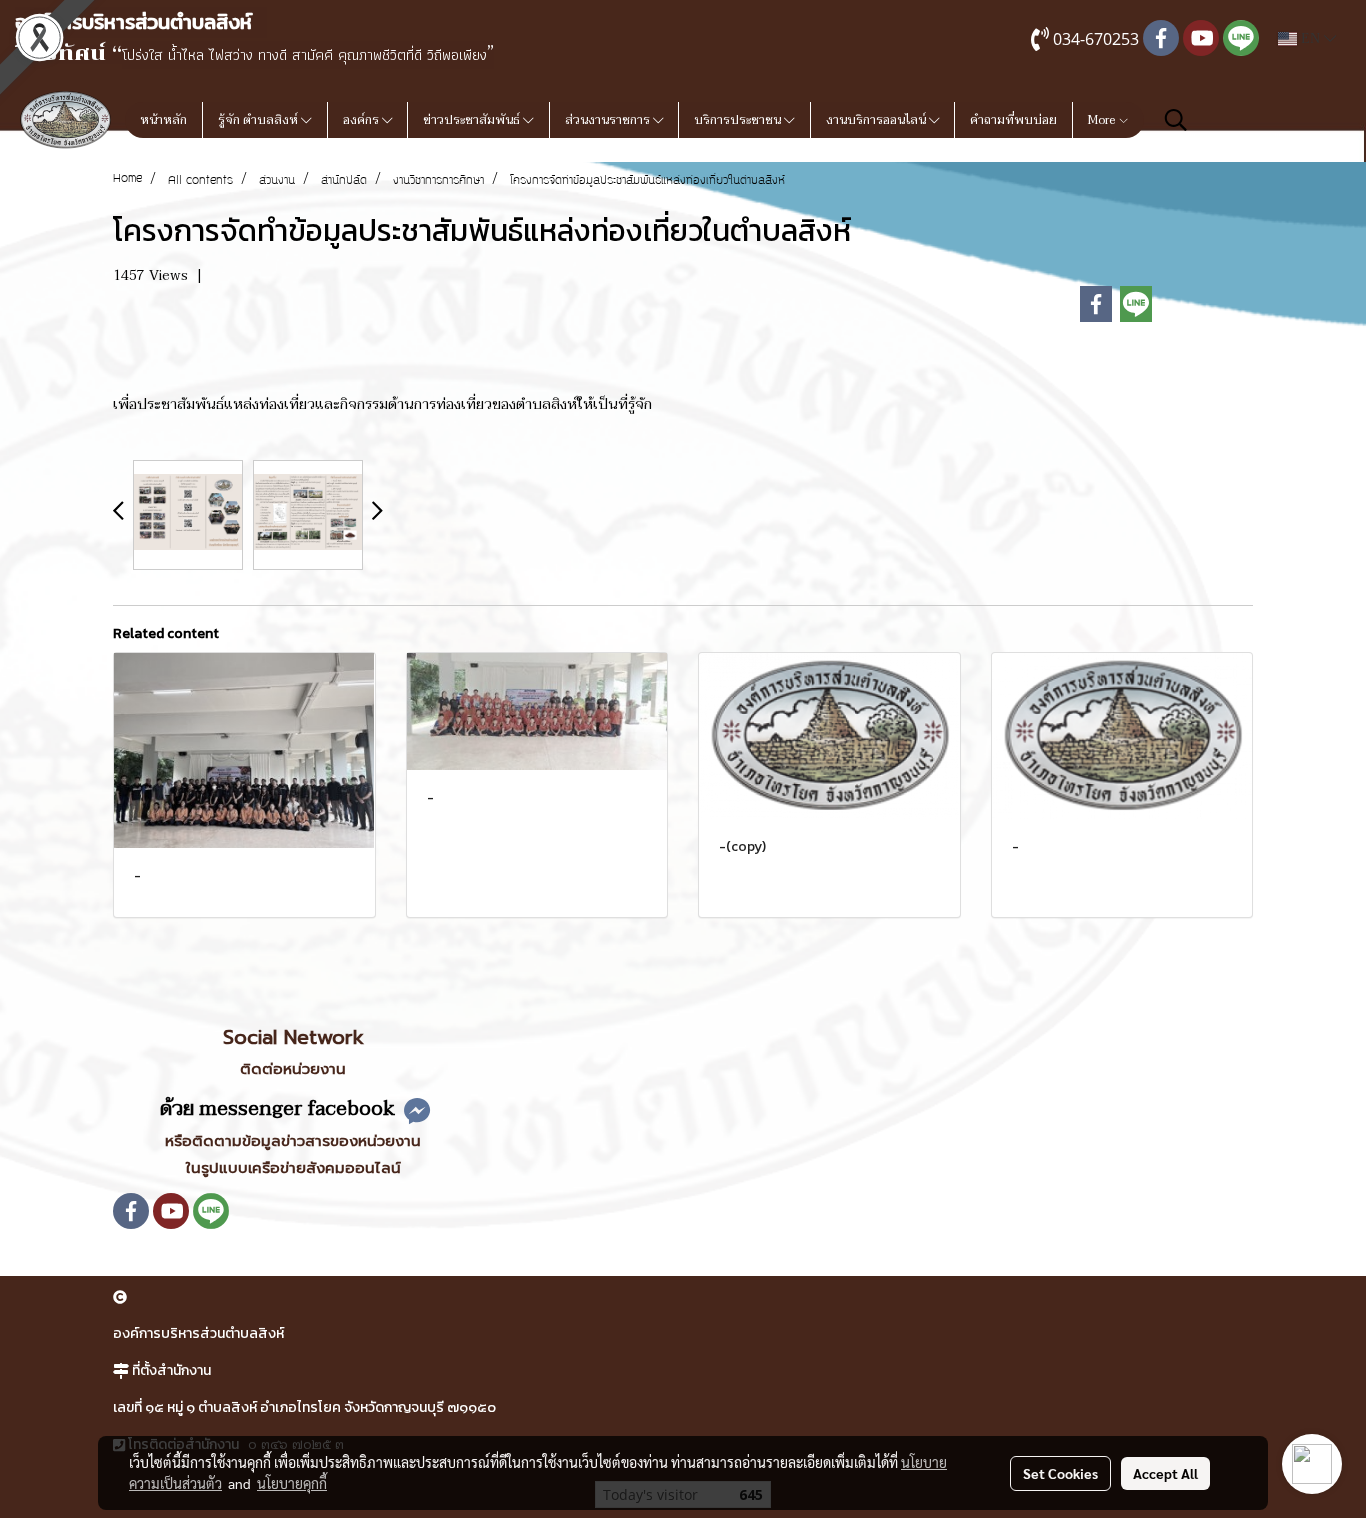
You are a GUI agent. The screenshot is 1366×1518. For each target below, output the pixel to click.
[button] (1176, 120)
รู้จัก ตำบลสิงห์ (259, 120)
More (1103, 120)
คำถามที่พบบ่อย (1013, 120)
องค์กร (362, 120)
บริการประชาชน (739, 120)
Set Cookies (1060, 1473)
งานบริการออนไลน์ (877, 120)
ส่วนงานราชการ (609, 120)
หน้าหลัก (163, 120)
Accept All (1165, 1473)
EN (1310, 38)
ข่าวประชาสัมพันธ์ (473, 120)
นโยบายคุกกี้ (292, 1483)
